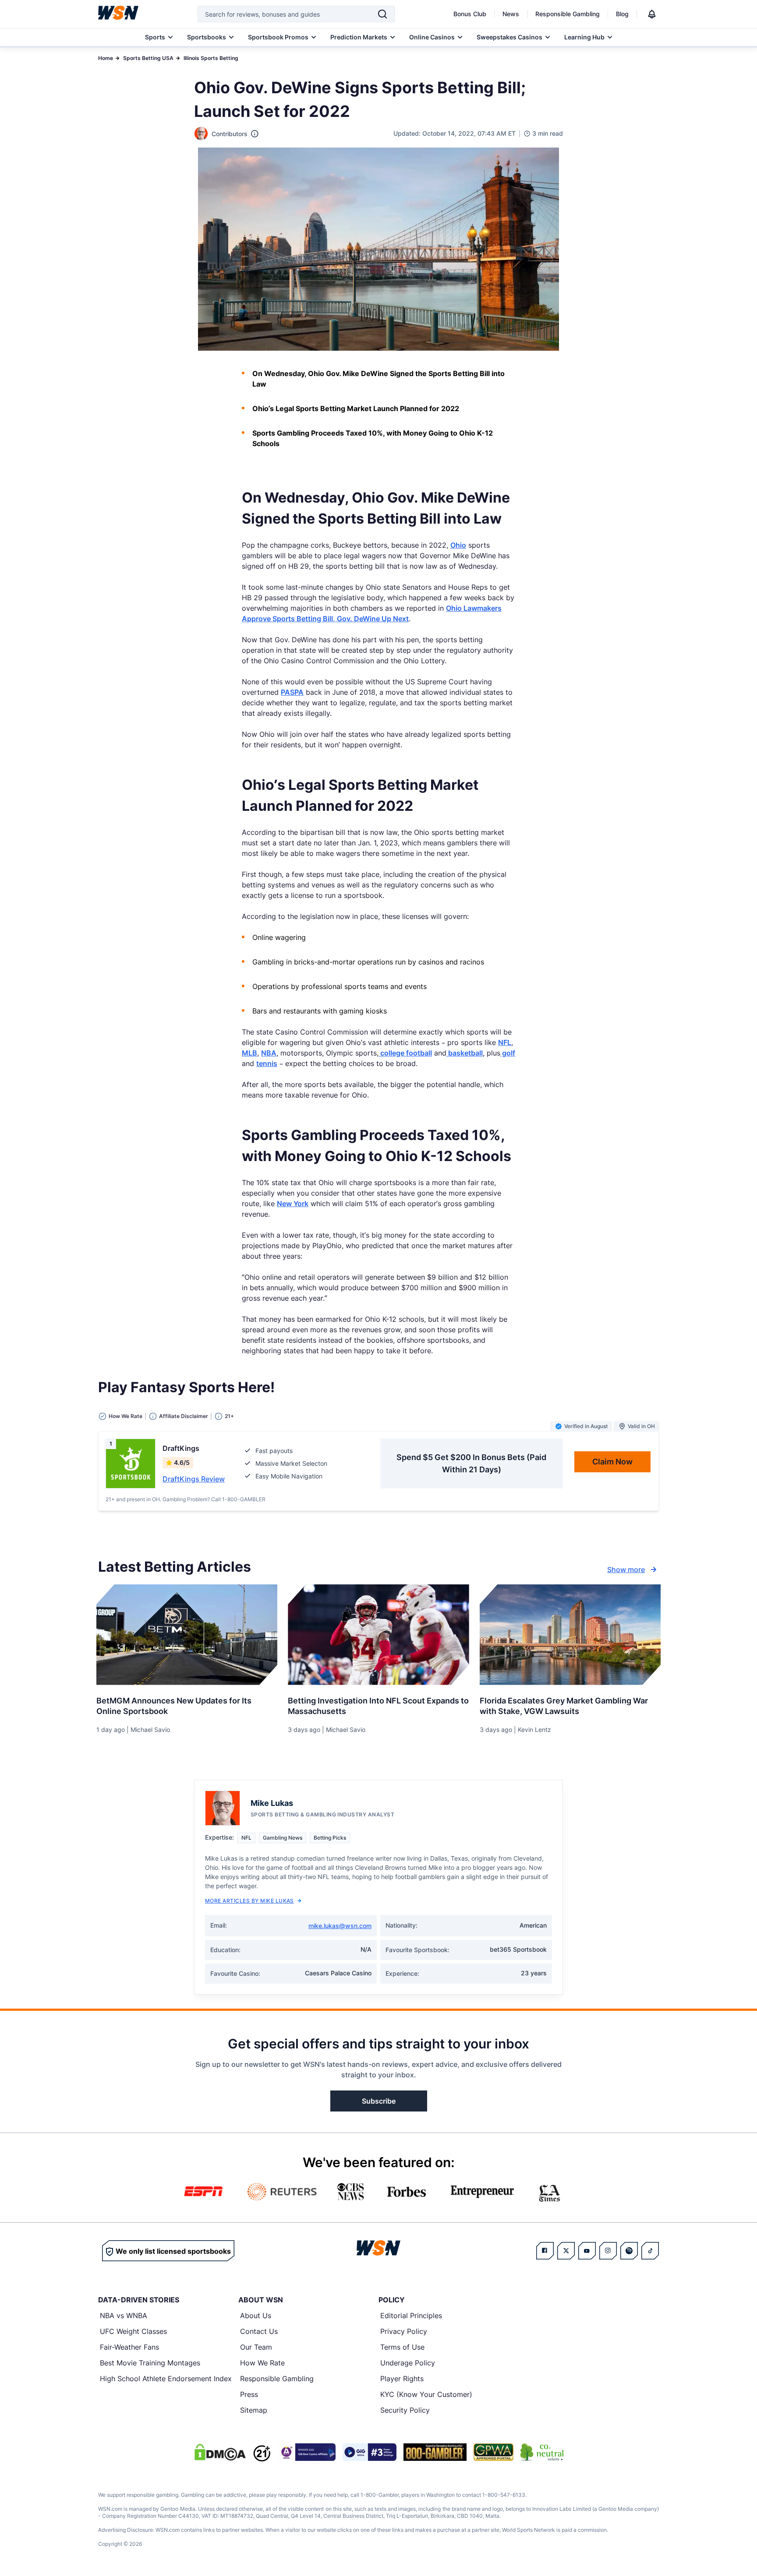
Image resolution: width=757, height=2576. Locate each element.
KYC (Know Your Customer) (426, 2394)
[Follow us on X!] (566, 2251)
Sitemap (254, 2410)
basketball (465, 1053)
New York (293, 1204)
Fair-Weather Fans (129, 2347)
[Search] (382, 14)
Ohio (458, 545)
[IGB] (307, 2452)
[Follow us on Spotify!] (629, 2251)
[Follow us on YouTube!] (587, 2251)
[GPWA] (493, 2452)
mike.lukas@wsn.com (340, 1926)
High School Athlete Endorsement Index (166, 2379)
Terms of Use (402, 2347)
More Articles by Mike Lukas (249, 1901)
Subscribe (379, 2101)
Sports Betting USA (148, 58)
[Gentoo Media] (370, 2452)
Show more (626, 1570)
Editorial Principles (411, 2316)
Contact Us (259, 2331)
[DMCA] (220, 2452)
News (511, 14)
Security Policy (405, 2410)
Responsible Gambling (568, 14)
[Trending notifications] (652, 14)
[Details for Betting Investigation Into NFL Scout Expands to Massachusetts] (378, 1635)
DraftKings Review (194, 1479)
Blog (622, 14)
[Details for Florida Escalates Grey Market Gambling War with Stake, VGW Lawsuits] (570, 1635)
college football (405, 1053)
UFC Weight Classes (133, 2331)
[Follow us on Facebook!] (545, 2251)
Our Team (256, 2347)
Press (249, 2394)
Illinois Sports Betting (211, 58)
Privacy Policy (404, 2331)
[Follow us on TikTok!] (650, 2251)
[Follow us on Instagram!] (608, 2251)
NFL (505, 1042)
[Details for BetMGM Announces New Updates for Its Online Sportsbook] (187, 1635)
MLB (249, 1053)
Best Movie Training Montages (150, 2363)
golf (508, 1053)
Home (106, 58)
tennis (267, 1063)
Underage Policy (408, 2363)
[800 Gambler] (435, 2452)
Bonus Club (470, 14)
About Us (256, 2316)
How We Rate (262, 2363)
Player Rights (402, 2379)
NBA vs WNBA (124, 2316)
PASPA (292, 692)
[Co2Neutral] (542, 2452)
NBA (269, 1053)
